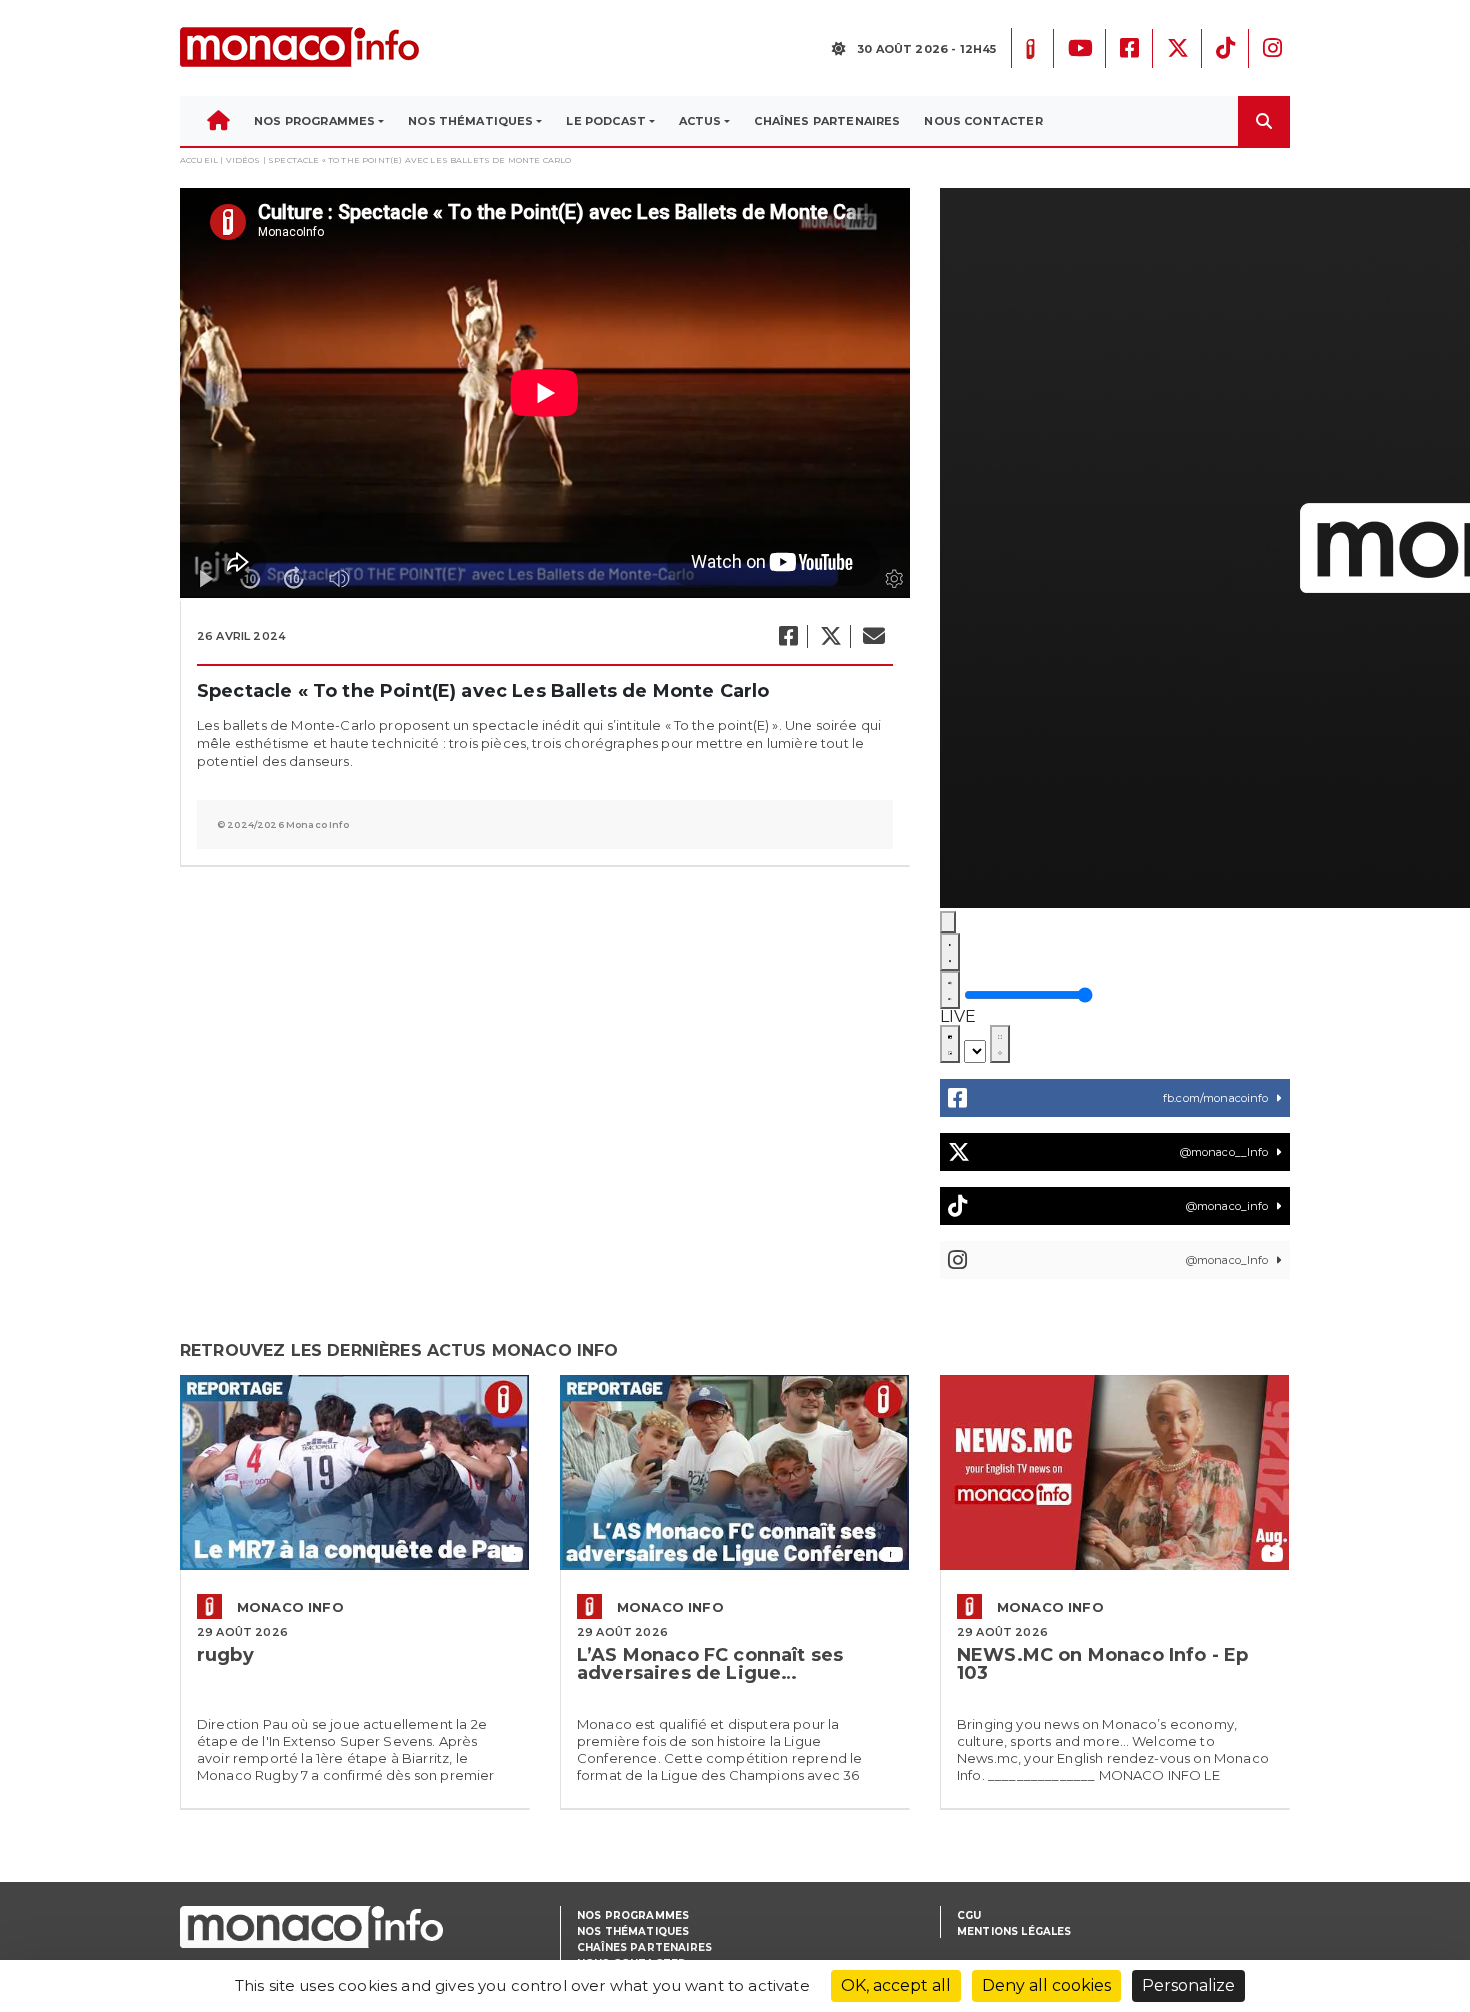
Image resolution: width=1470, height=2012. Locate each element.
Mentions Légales (1014, 1931)
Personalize (1188, 1985)
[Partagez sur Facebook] (787, 636)
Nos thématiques (633, 1931)
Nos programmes (633, 1915)
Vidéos (243, 160)
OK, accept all (896, 1985)
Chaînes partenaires (644, 1947)
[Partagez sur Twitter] (830, 636)
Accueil (199, 160)
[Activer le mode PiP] (950, 1044)
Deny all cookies (1046, 1985)
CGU (969, 1915)
